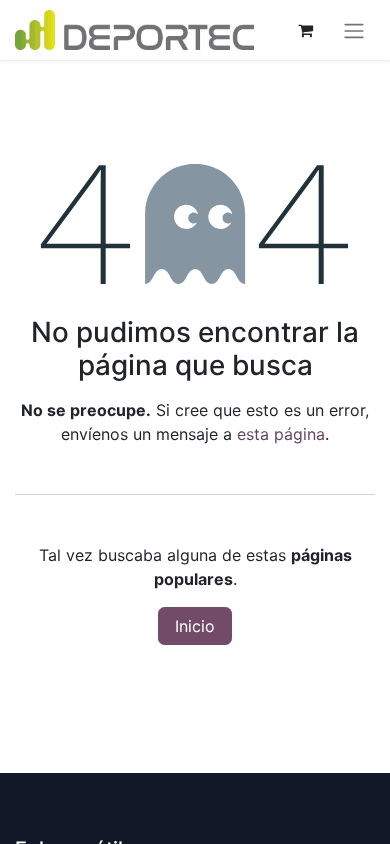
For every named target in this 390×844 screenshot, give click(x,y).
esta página (281, 434)
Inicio (195, 626)
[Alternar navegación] (354, 30)
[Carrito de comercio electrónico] (305, 30)
